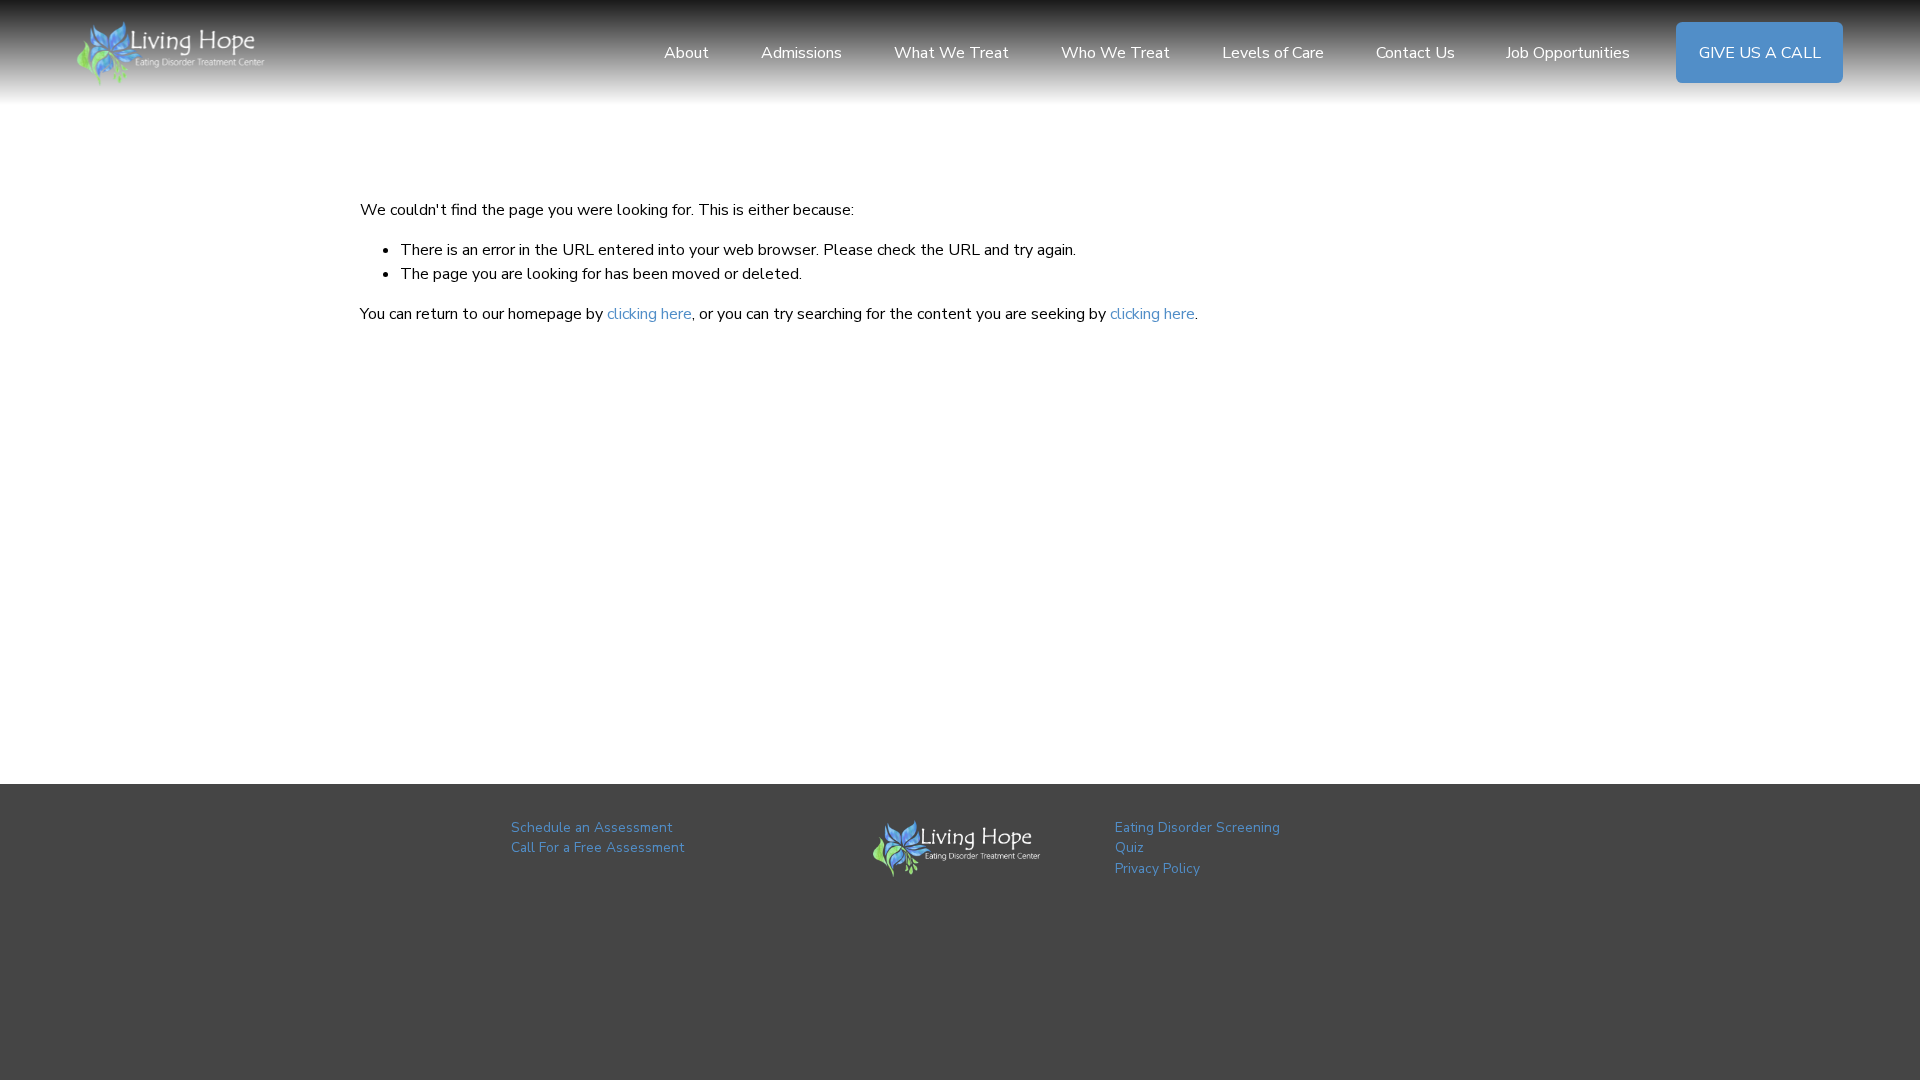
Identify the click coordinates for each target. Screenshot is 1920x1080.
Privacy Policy (1157, 868)
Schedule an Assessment (591, 827)
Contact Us (1415, 53)
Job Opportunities (1568, 53)
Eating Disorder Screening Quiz (1197, 838)
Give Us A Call (1760, 53)
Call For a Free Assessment (597, 847)
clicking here (649, 314)
